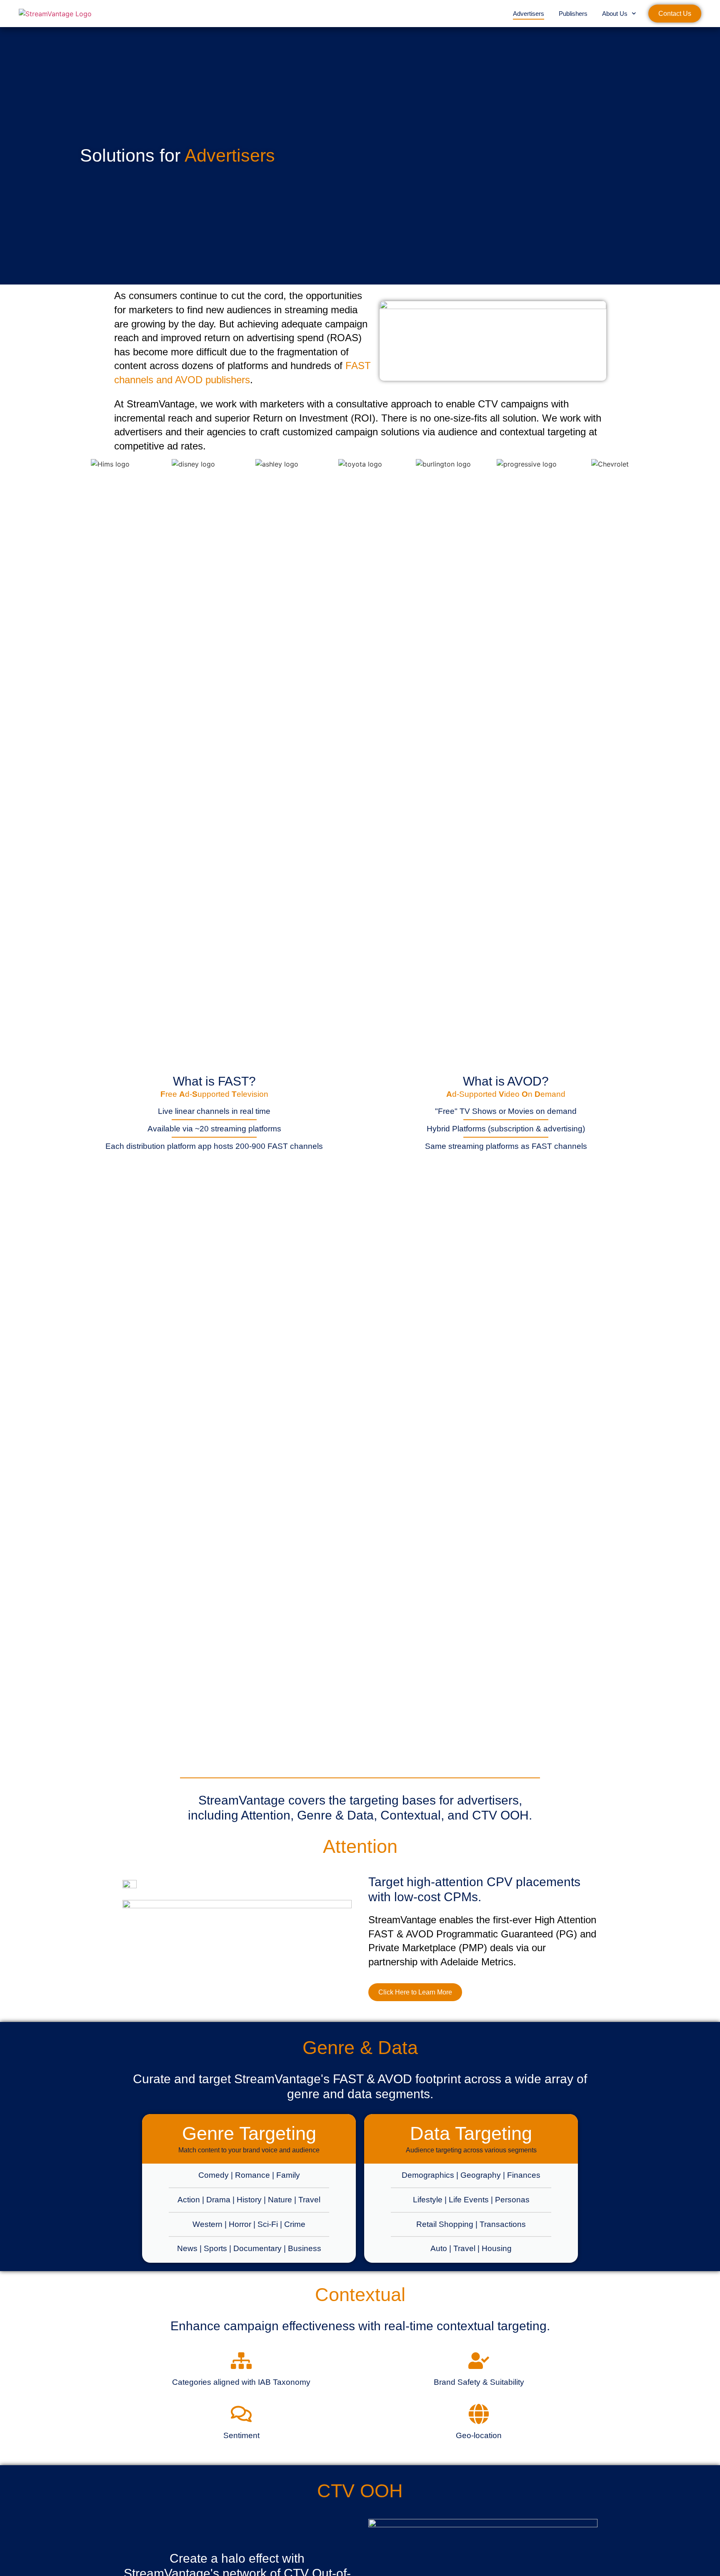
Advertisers (529, 14)
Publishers (573, 14)
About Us (615, 14)
